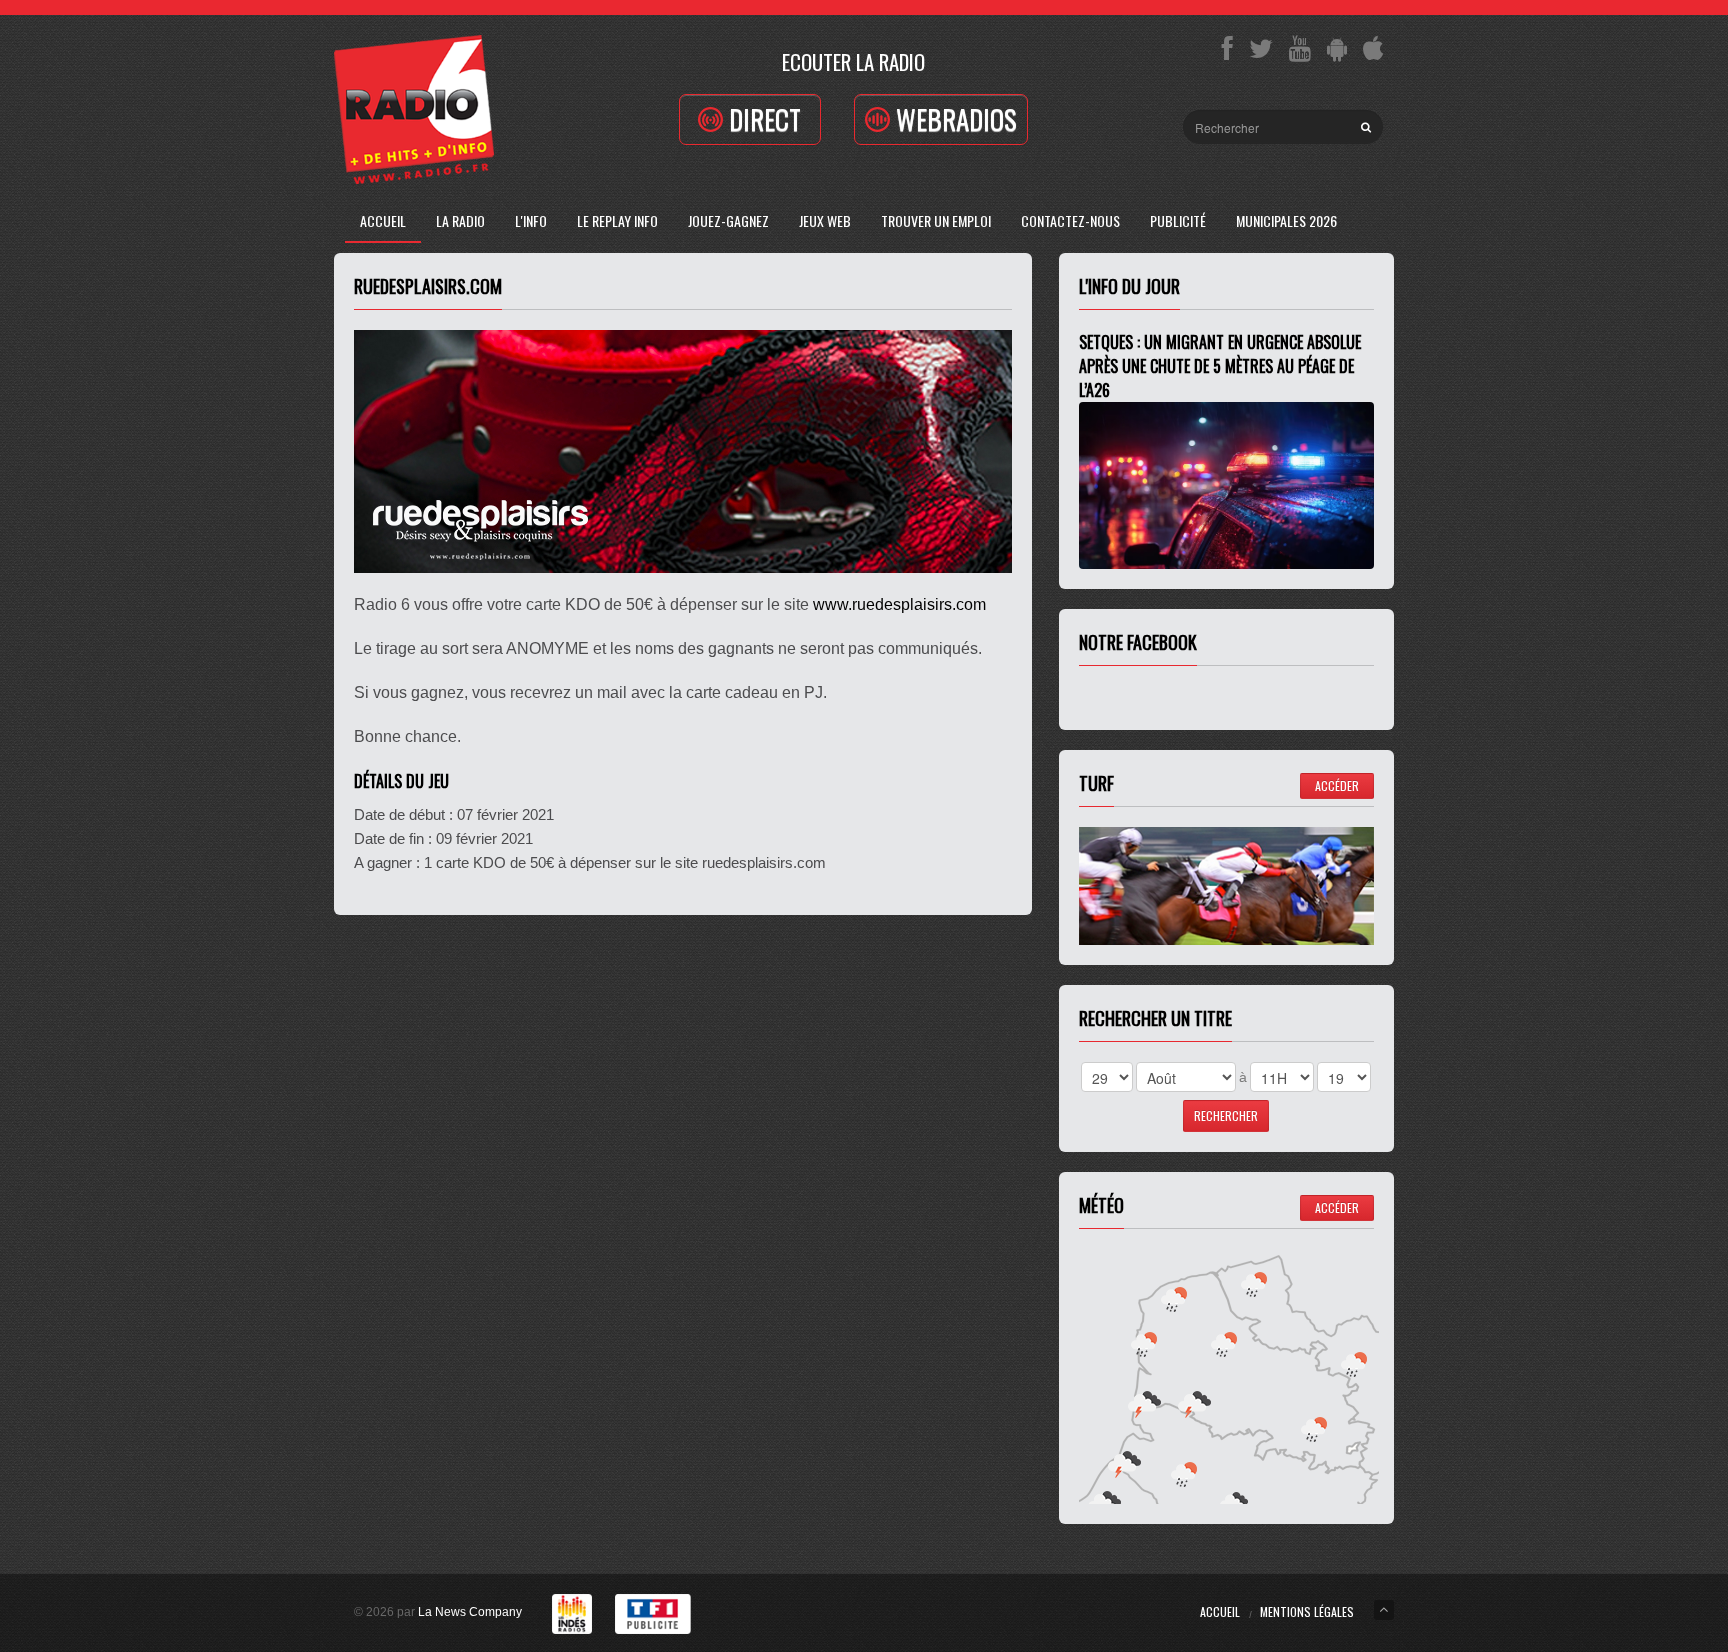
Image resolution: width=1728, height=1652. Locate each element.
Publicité (1178, 220)
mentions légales (1307, 1611)
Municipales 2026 (1286, 220)
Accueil (383, 220)
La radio (460, 220)
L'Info (531, 220)
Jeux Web (825, 220)
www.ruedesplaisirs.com (899, 604)
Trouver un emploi (936, 220)
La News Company (470, 1612)
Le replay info (617, 220)
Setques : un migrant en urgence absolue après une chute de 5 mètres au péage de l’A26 (1220, 366)
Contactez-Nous (1070, 220)
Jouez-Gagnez (728, 220)
